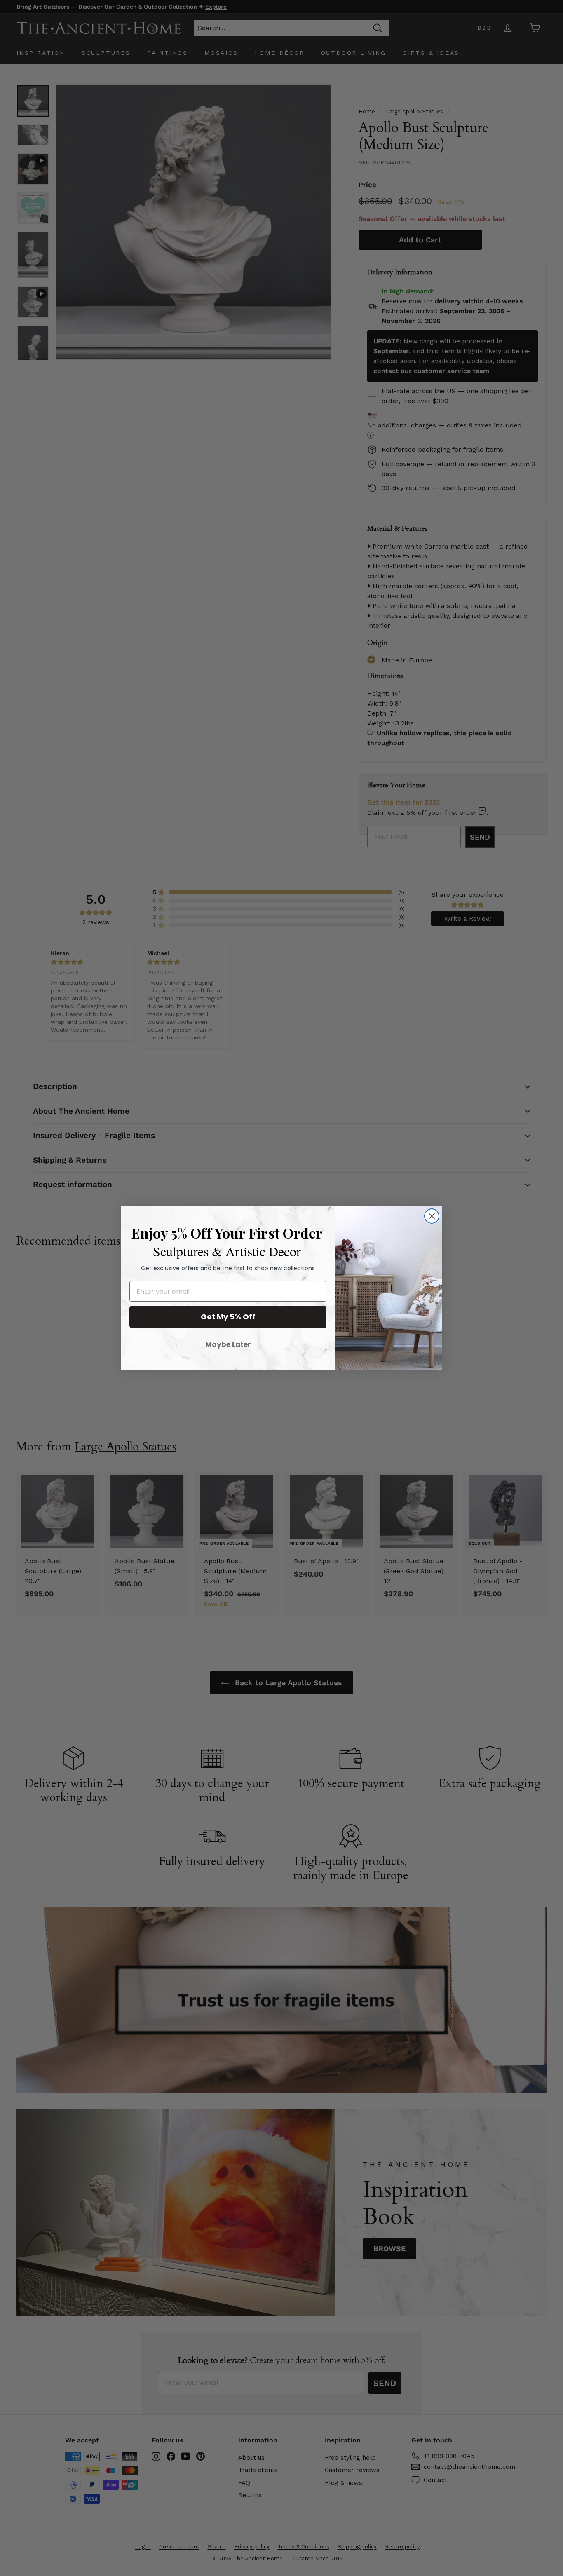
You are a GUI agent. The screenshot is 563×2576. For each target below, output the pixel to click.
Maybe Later (228, 1344)
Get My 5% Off (228, 1317)
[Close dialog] (432, 1216)
